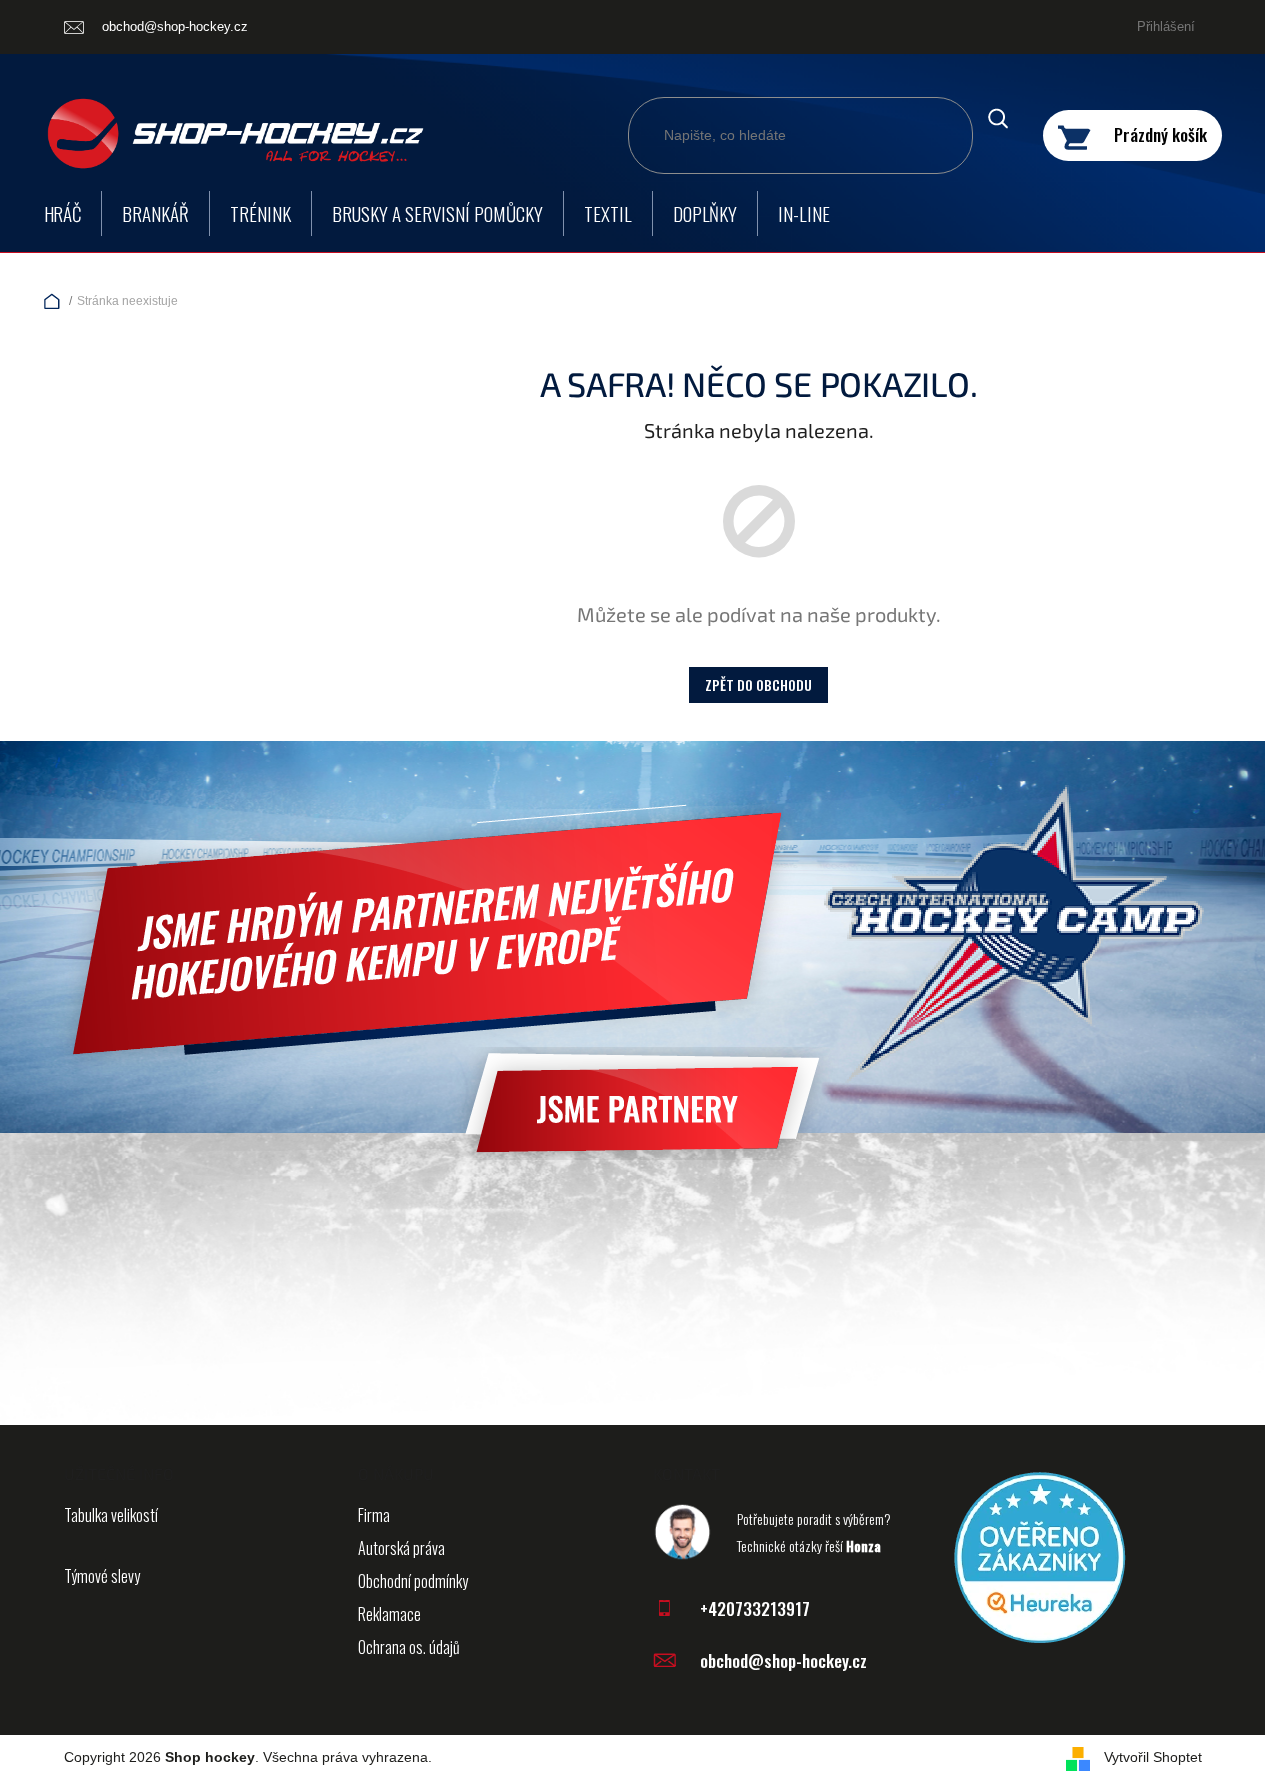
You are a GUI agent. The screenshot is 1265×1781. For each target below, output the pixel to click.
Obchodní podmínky (413, 1581)
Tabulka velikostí (111, 1515)
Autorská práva (401, 1548)
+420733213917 (755, 1608)
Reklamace (389, 1614)
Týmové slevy (102, 1576)
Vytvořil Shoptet (1153, 1757)
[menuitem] (63, 213)
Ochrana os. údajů (409, 1647)
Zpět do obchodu (758, 684)
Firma (374, 1515)
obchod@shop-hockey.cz (783, 1660)
